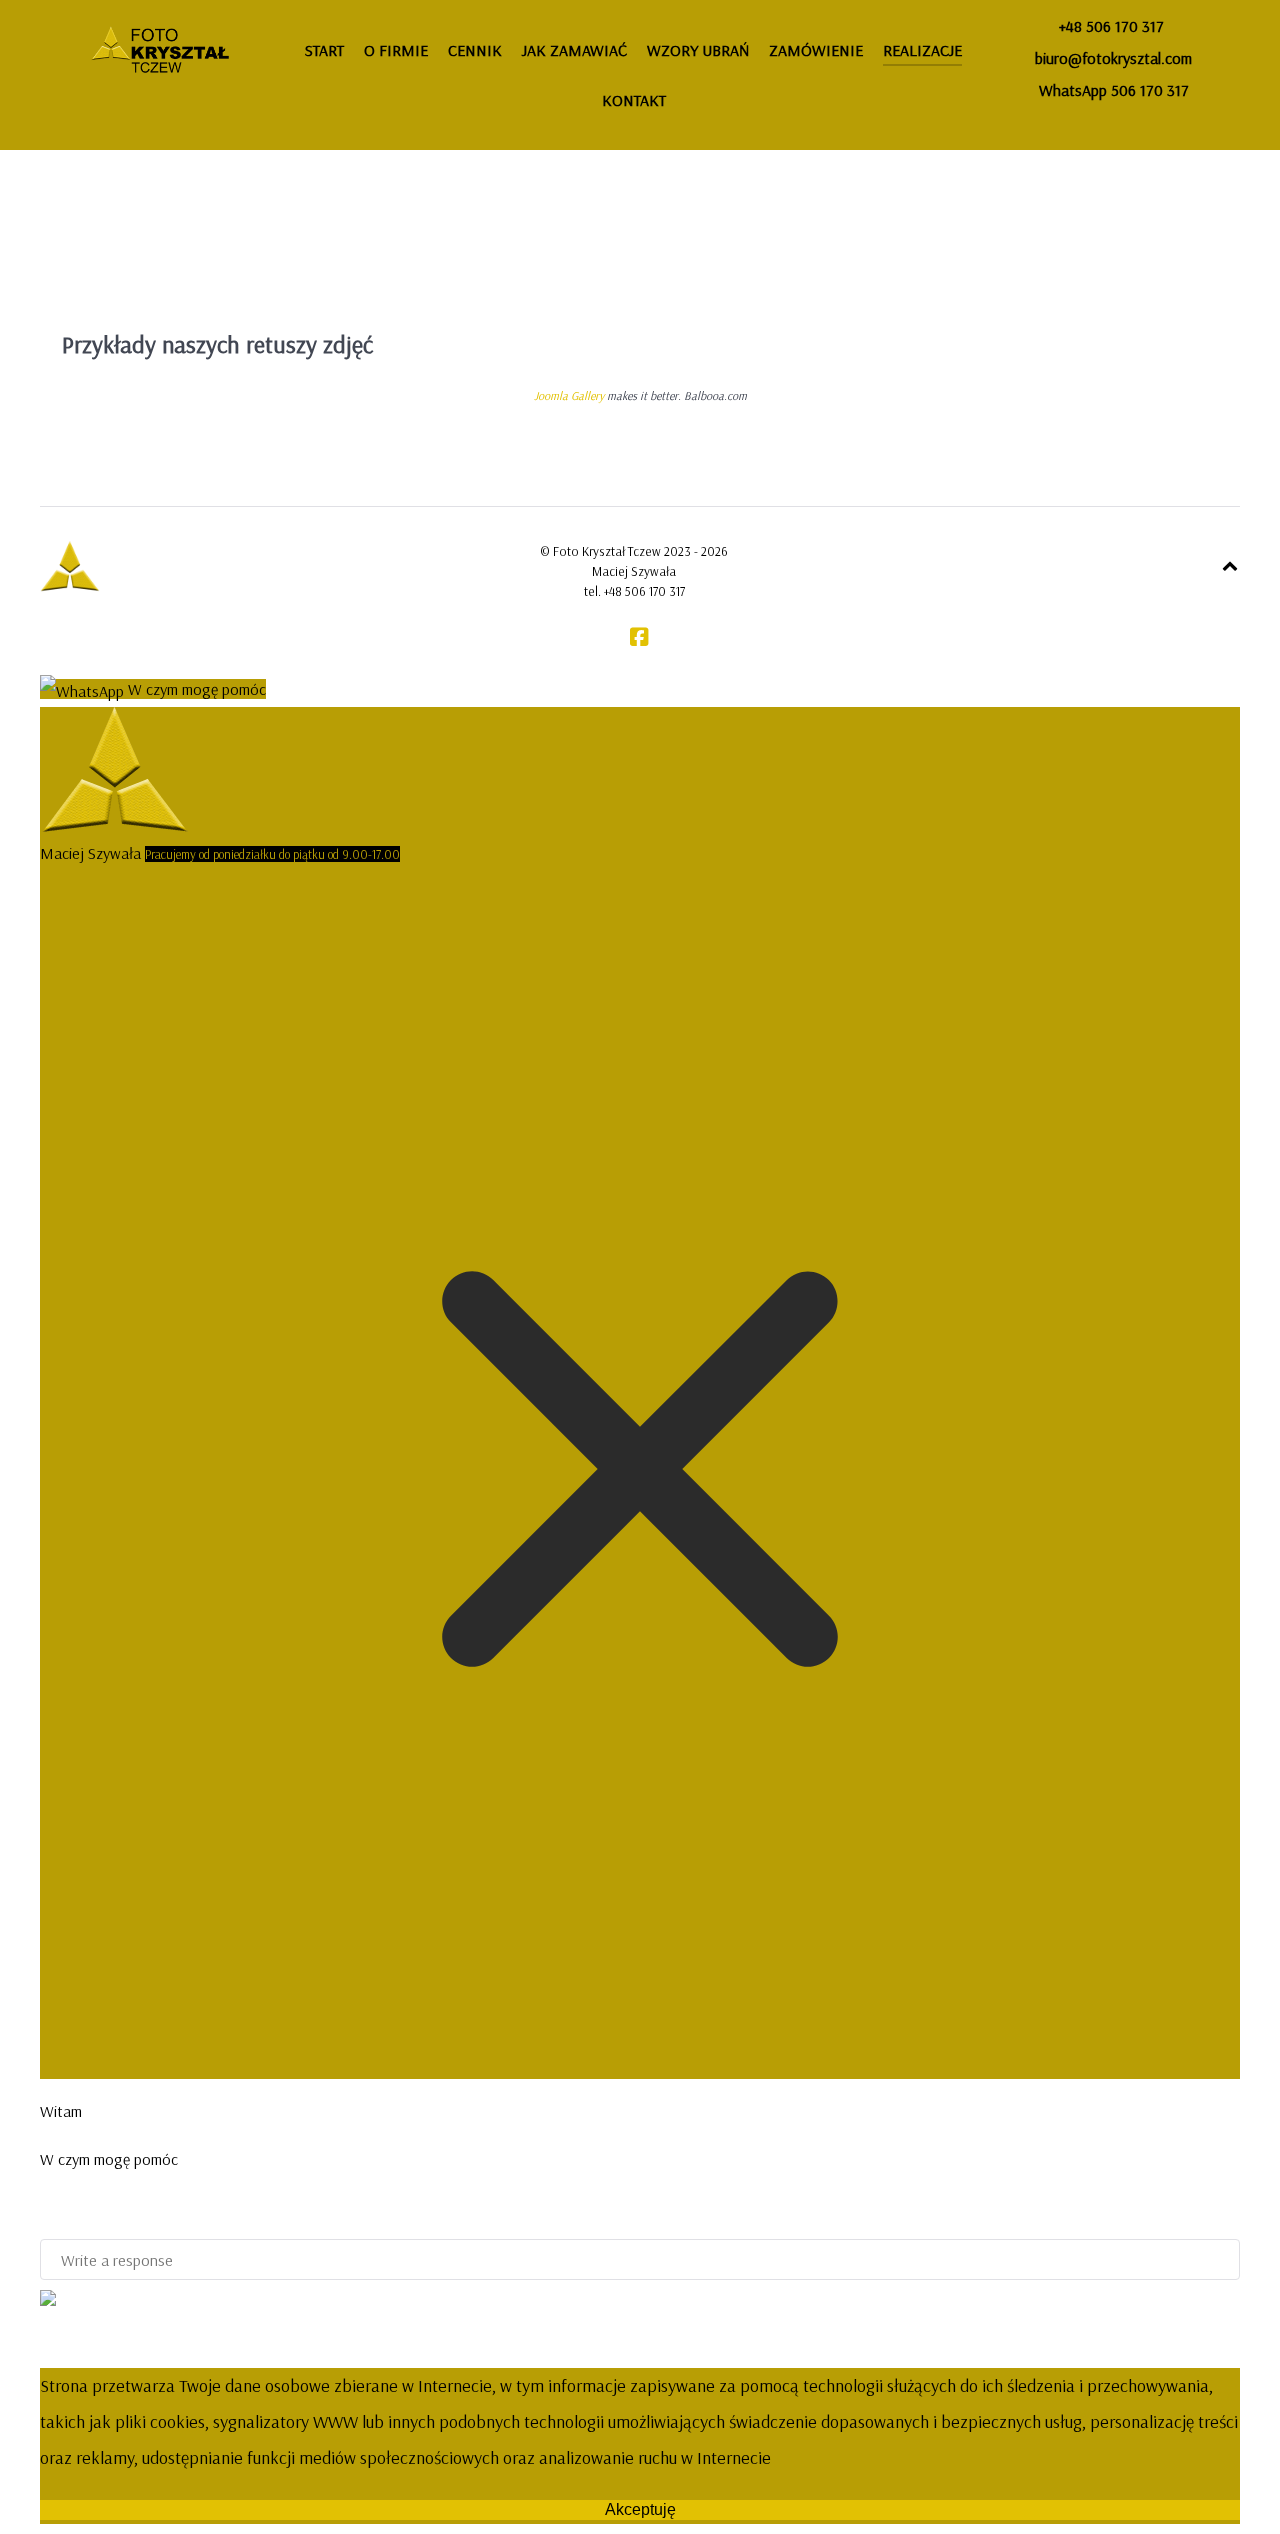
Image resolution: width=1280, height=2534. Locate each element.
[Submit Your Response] (48, 2296)
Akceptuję (640, 2509)
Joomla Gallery (569, 395)
